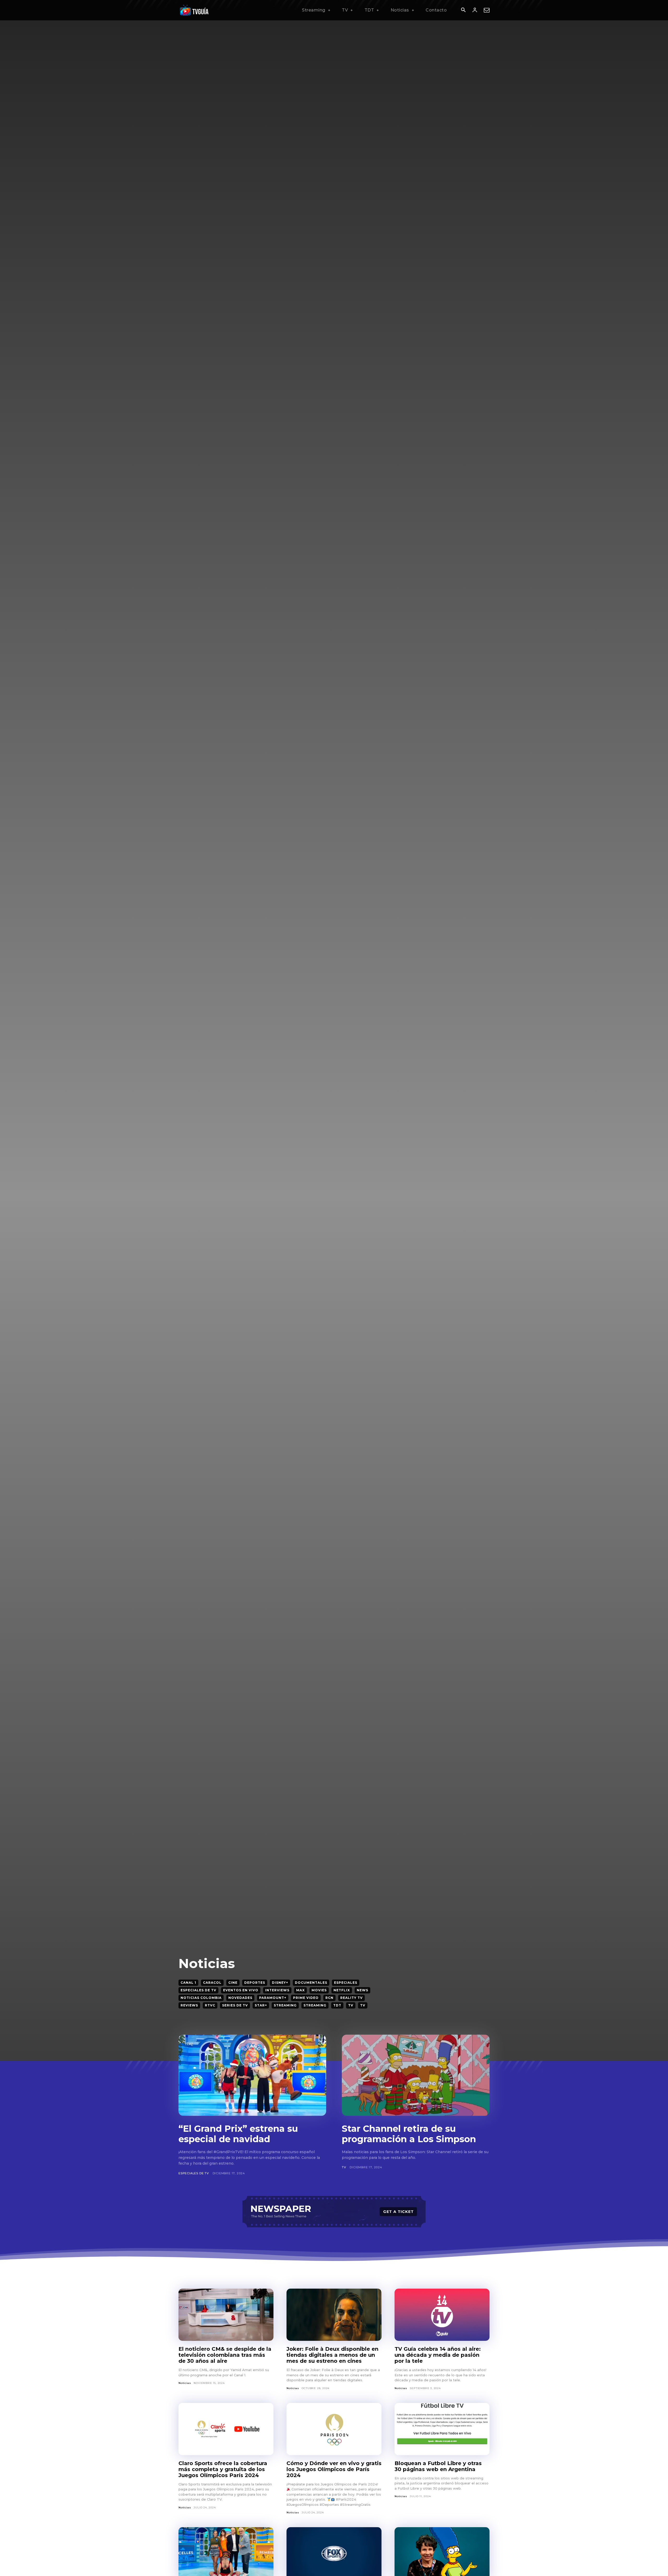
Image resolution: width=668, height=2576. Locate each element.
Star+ (261, 2005)
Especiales (346, 1983)
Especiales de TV (198, 1990)
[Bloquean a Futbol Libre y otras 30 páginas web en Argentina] (442, 2429)
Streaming (285, 2005)
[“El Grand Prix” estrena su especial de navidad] (252, 2075)
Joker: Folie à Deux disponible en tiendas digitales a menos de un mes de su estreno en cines (332, 2355)
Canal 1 (188, 1983)
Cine (233, 1983)
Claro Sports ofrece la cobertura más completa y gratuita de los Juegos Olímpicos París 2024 (223, 2469)
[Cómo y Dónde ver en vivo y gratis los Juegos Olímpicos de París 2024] (334, 2429)
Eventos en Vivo (241, 1990)
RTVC (210, 2005)
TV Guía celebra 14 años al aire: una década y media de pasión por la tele (438, 2355)
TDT (337, 2005)
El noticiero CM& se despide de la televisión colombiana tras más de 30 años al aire (225, 2355)
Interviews (277, 1990)
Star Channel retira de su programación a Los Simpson (409, 2134)
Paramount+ (273, 1998)
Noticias (185, 2383)
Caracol (212, 1983)
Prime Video (306, 1998)
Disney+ (280, 1983)
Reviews (189, 2005)
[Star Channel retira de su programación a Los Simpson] (416, 2075)
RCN (329, 1998)
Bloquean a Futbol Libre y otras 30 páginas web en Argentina (438, 2466)
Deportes (255, 1983)
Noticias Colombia (201, 1998)
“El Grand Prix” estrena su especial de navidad (238, 2134)
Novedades (240, 1998)
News (362, 1990)
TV (351, 2005)
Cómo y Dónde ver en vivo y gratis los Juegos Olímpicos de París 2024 (334, 2469)
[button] (463, 10)
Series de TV (235, 2005)
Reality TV (351, 1998)
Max (300, 1990)
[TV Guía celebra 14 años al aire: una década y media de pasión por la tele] (442, 2315)
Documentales (311, 1983)
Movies (319, 1990)
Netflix (342, 1990)
